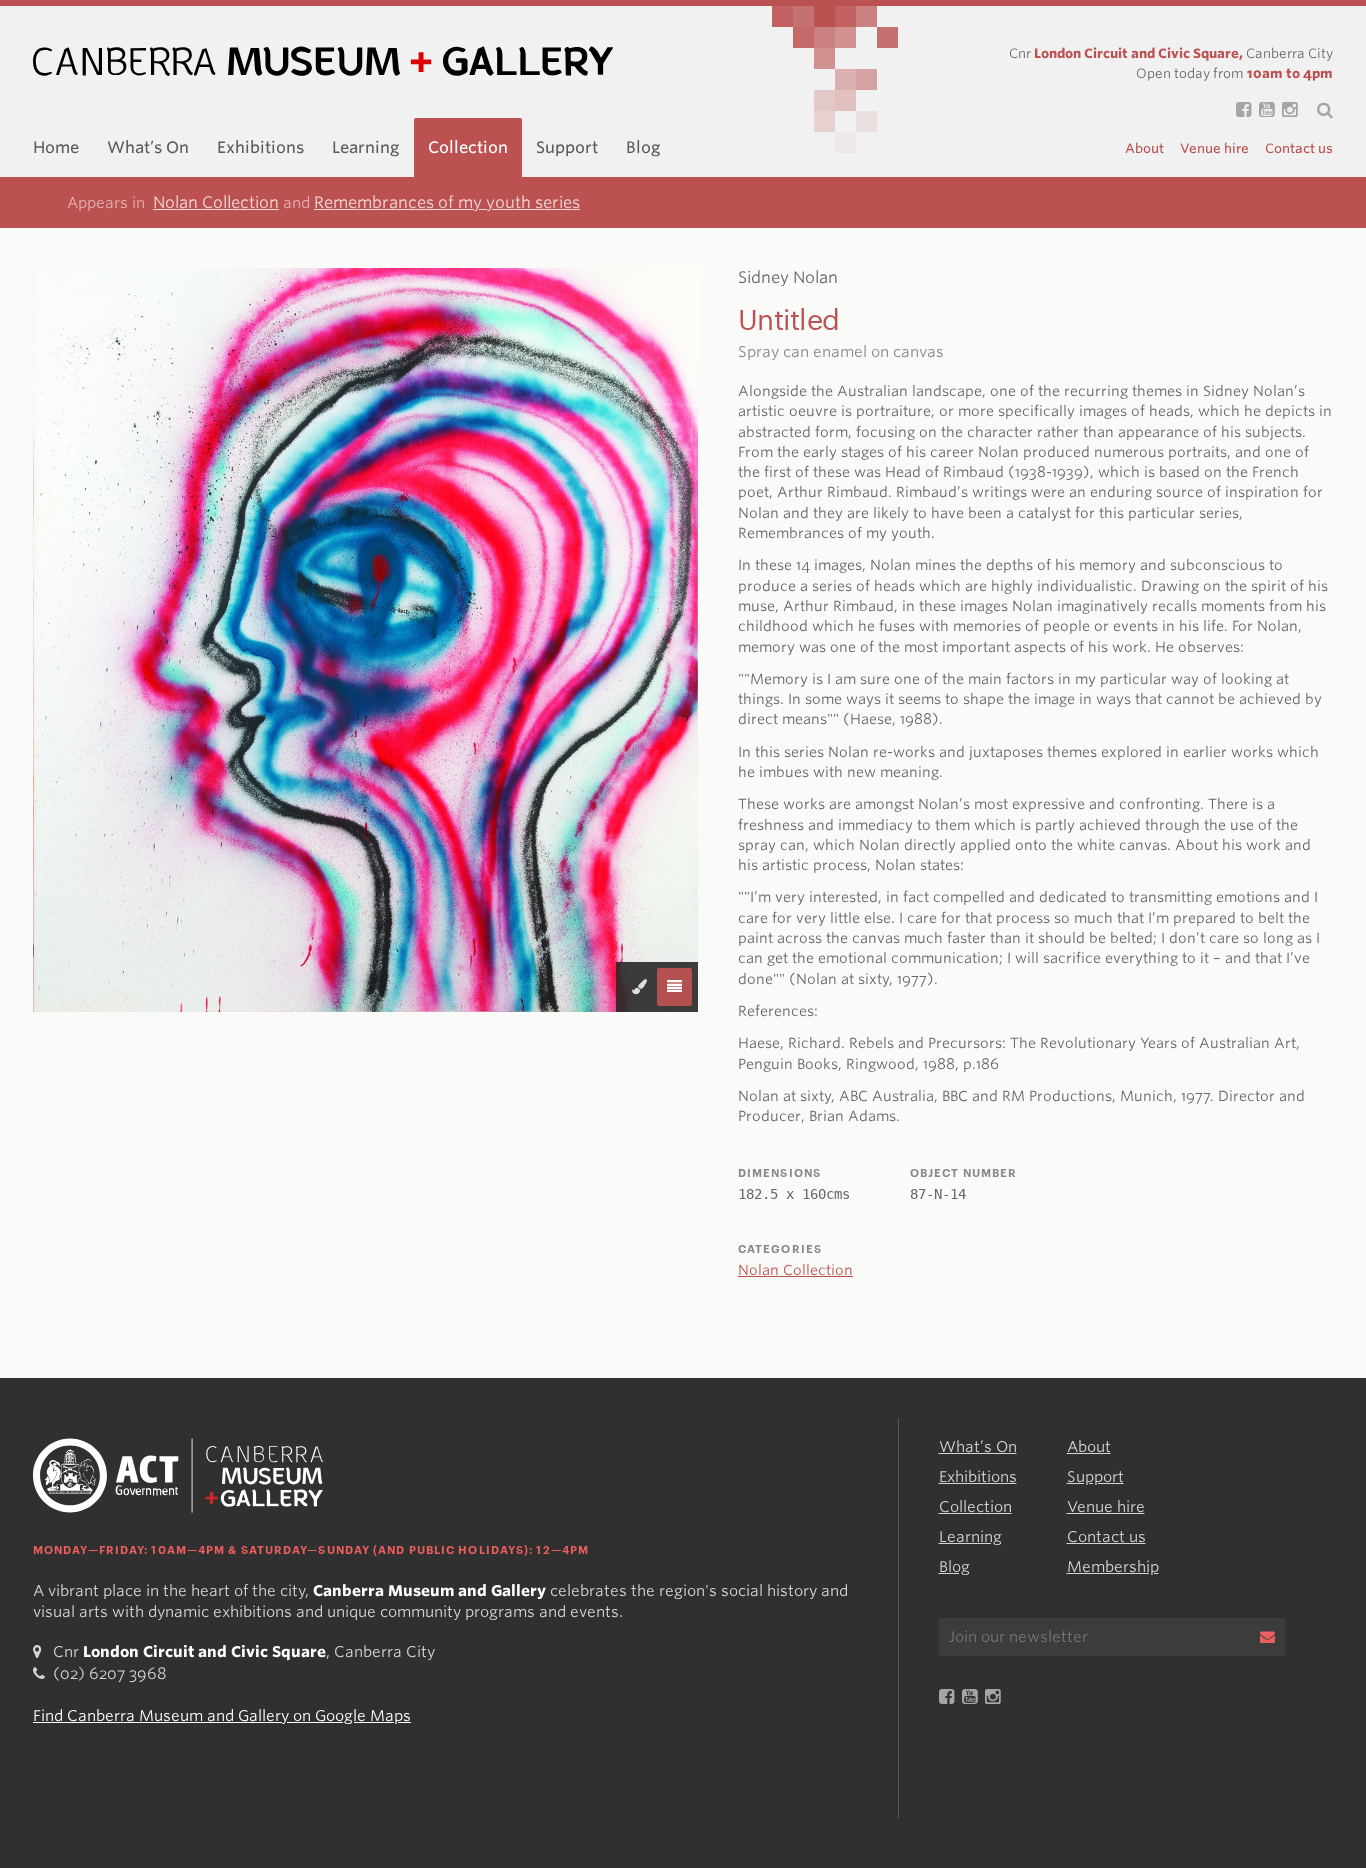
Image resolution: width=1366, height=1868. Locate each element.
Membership (1113, 1567)
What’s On (148, 147)
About (1144, 148)
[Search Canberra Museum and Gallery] (1315, 110)
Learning (366, 147)
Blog (643, 147)
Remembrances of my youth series (447, 202)
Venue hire (1214, 148)
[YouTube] (1262, 110)
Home (56, 147)
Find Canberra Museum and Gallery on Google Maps (222, 1716)
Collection (468, 147)
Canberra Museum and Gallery (323, 61)
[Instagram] (1285, 110)
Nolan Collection (216, 202)
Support (567, 147)
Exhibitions (260, 147)
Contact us (1299, 148)
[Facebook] (1239, 110)
